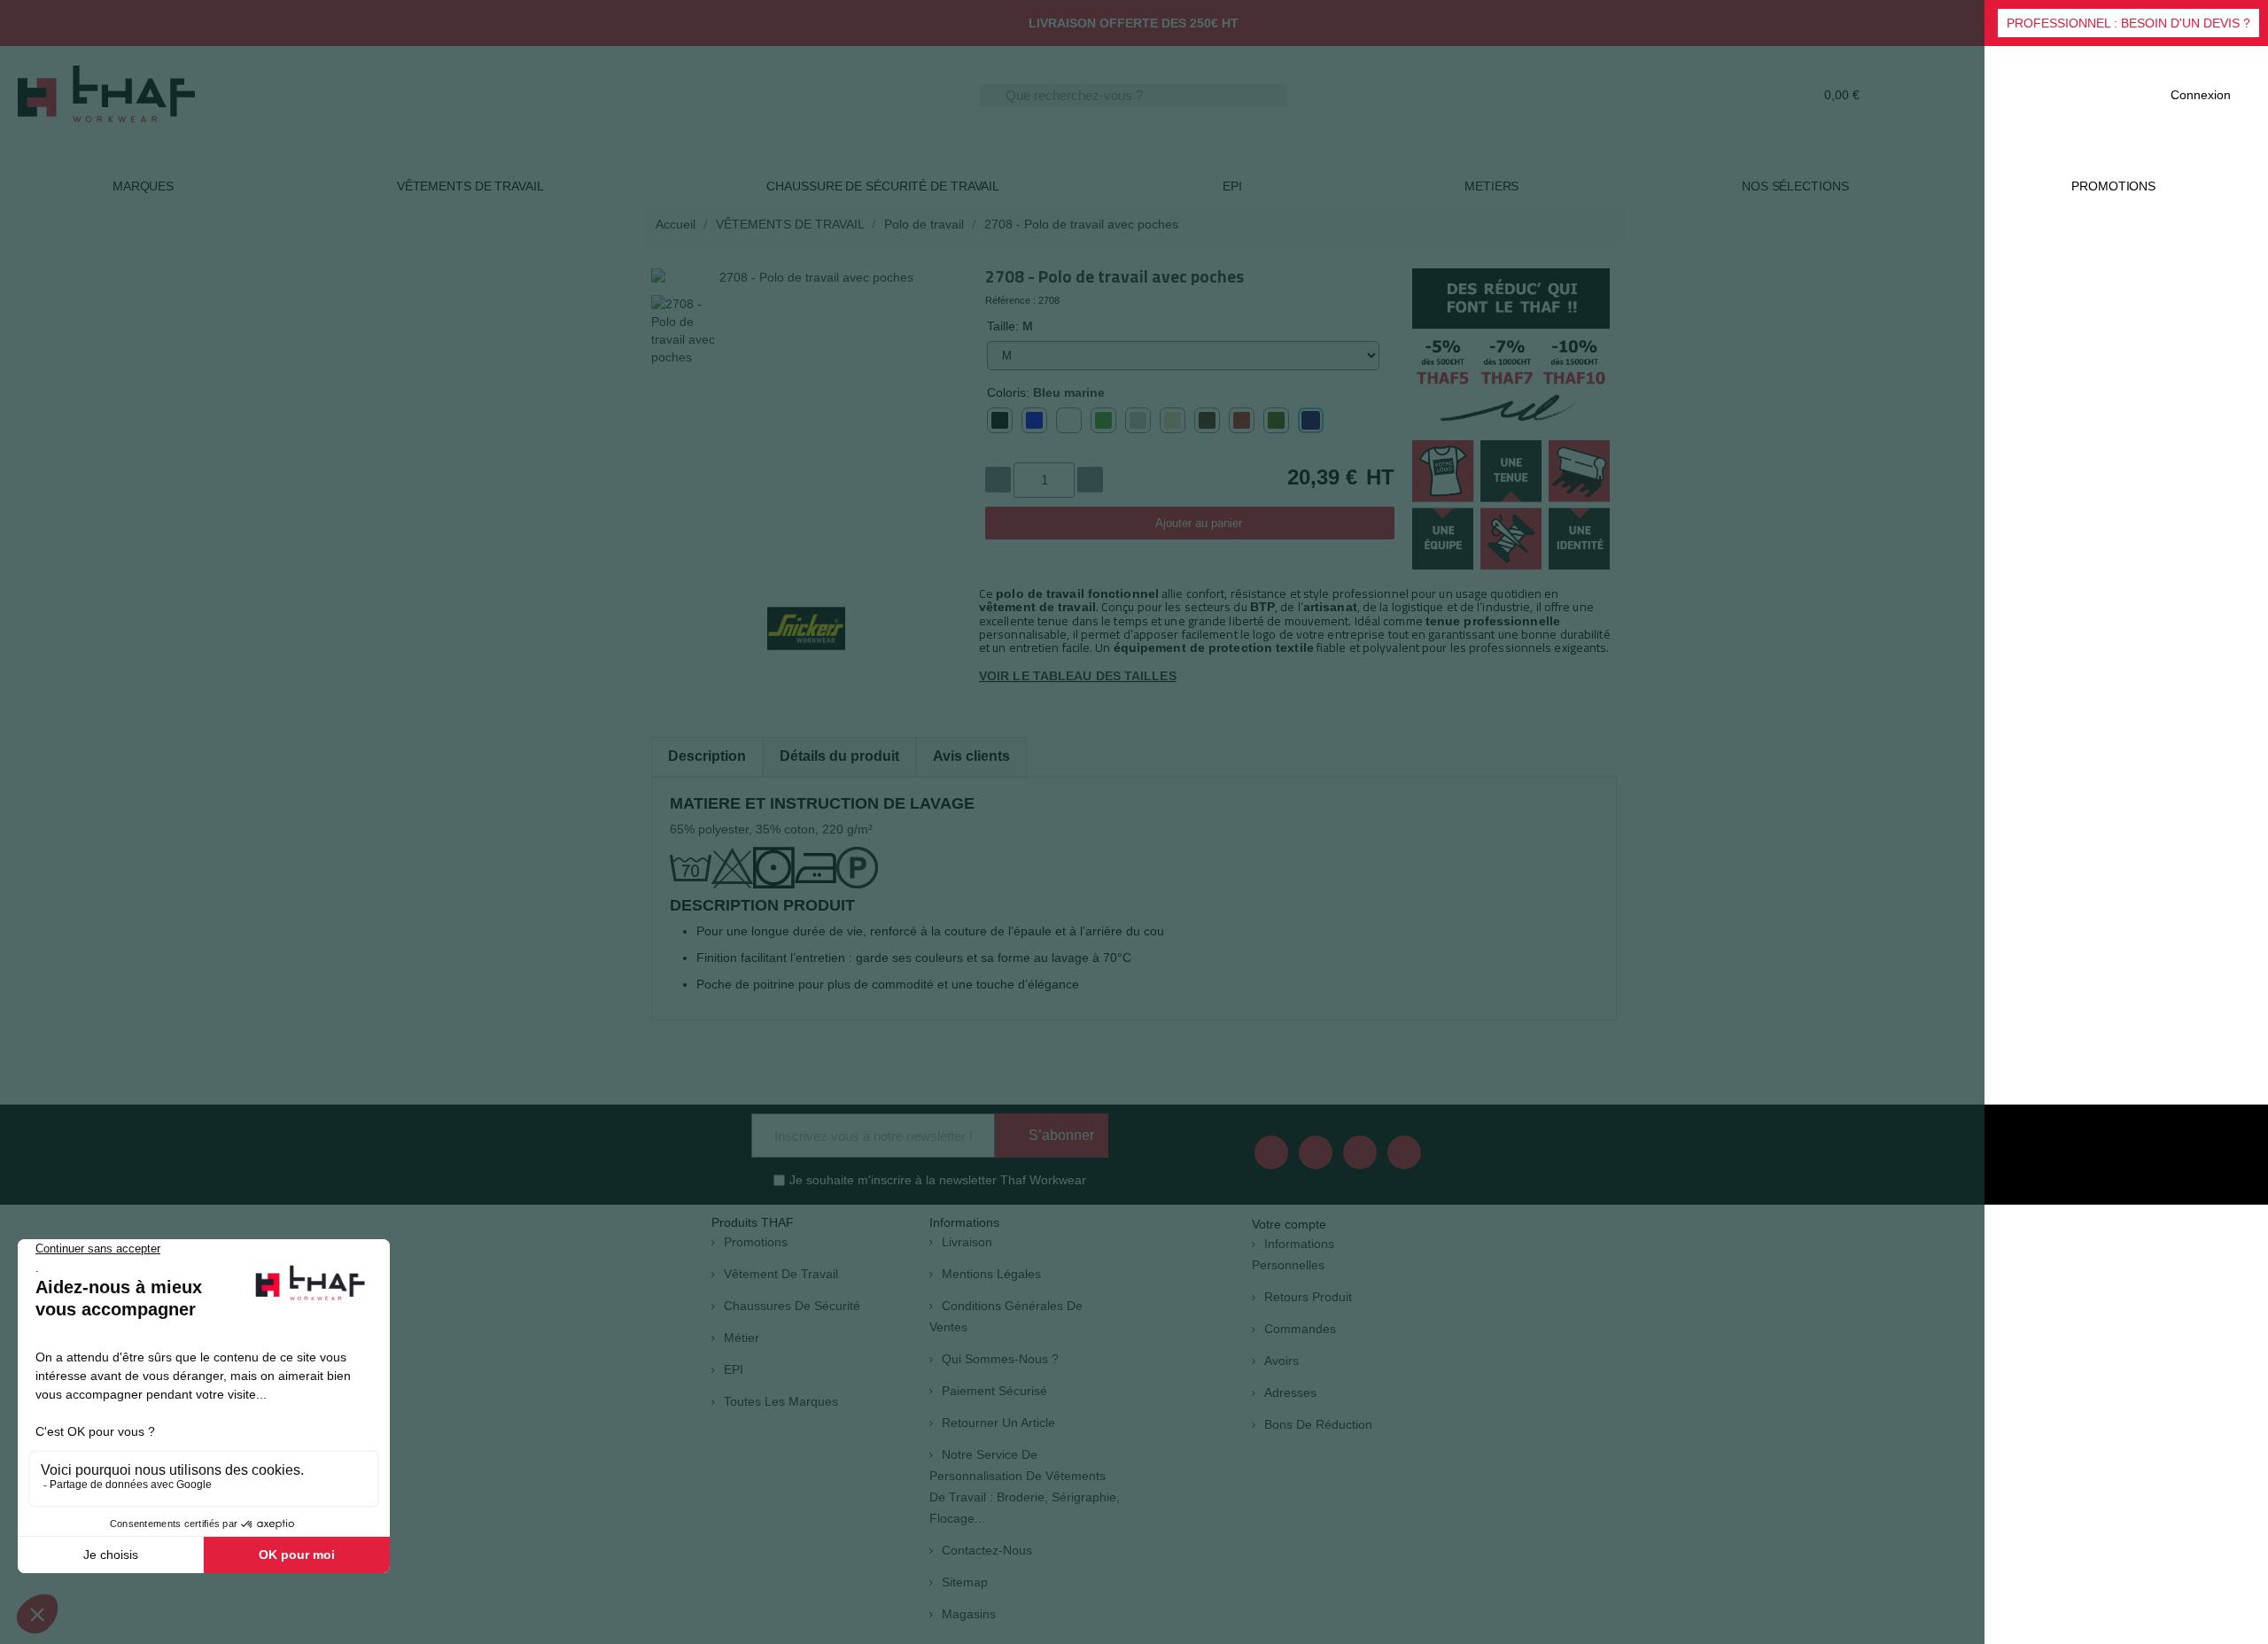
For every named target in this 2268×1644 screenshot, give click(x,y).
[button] (2128, 23)
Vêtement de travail (781, 1274)
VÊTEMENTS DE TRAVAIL (470, 186)
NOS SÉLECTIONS (1795, 186)
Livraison (967, 1242)
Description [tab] (707, 756)
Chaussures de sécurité (792, 1306)
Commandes (1300, 1329)
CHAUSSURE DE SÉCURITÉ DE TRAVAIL (883, 186)
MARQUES (143, 186)
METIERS (1491, 186)
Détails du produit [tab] (839, 756)
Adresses (1290, 1392)
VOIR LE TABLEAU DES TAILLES (1078, 676)
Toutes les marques (781, 1401)
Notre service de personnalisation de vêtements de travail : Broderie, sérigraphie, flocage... (1025, 1486)
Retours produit (1308, 1297)
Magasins (969, 1614)
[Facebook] (1271, 1152)
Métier (742, 1338)
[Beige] (1173, 420)
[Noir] (1000, 420)
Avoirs (1282, 1361)
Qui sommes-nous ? (1000, 1359)
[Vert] (1103, 420)
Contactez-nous (987, 1550)
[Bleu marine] (1311, 420)
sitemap (965, 1582)
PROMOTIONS (2113, 186)
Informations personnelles (1293, 1254)
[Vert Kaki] (1276, 420)
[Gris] (1138, 420)
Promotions (756, 1242)
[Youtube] (1316, 1152)
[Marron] (1207, 420)
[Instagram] (1404, 1152)
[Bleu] (1034, 420)
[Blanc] (1069, 420)
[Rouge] (1242, 420)
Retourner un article (998, 1423)
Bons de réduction (1318, 1424)
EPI (1232, 186)
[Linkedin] (1360, 1152)
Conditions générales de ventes (1006, 1316)
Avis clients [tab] (971, 756)
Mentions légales (991, 1274)
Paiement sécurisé (994, 1391)
